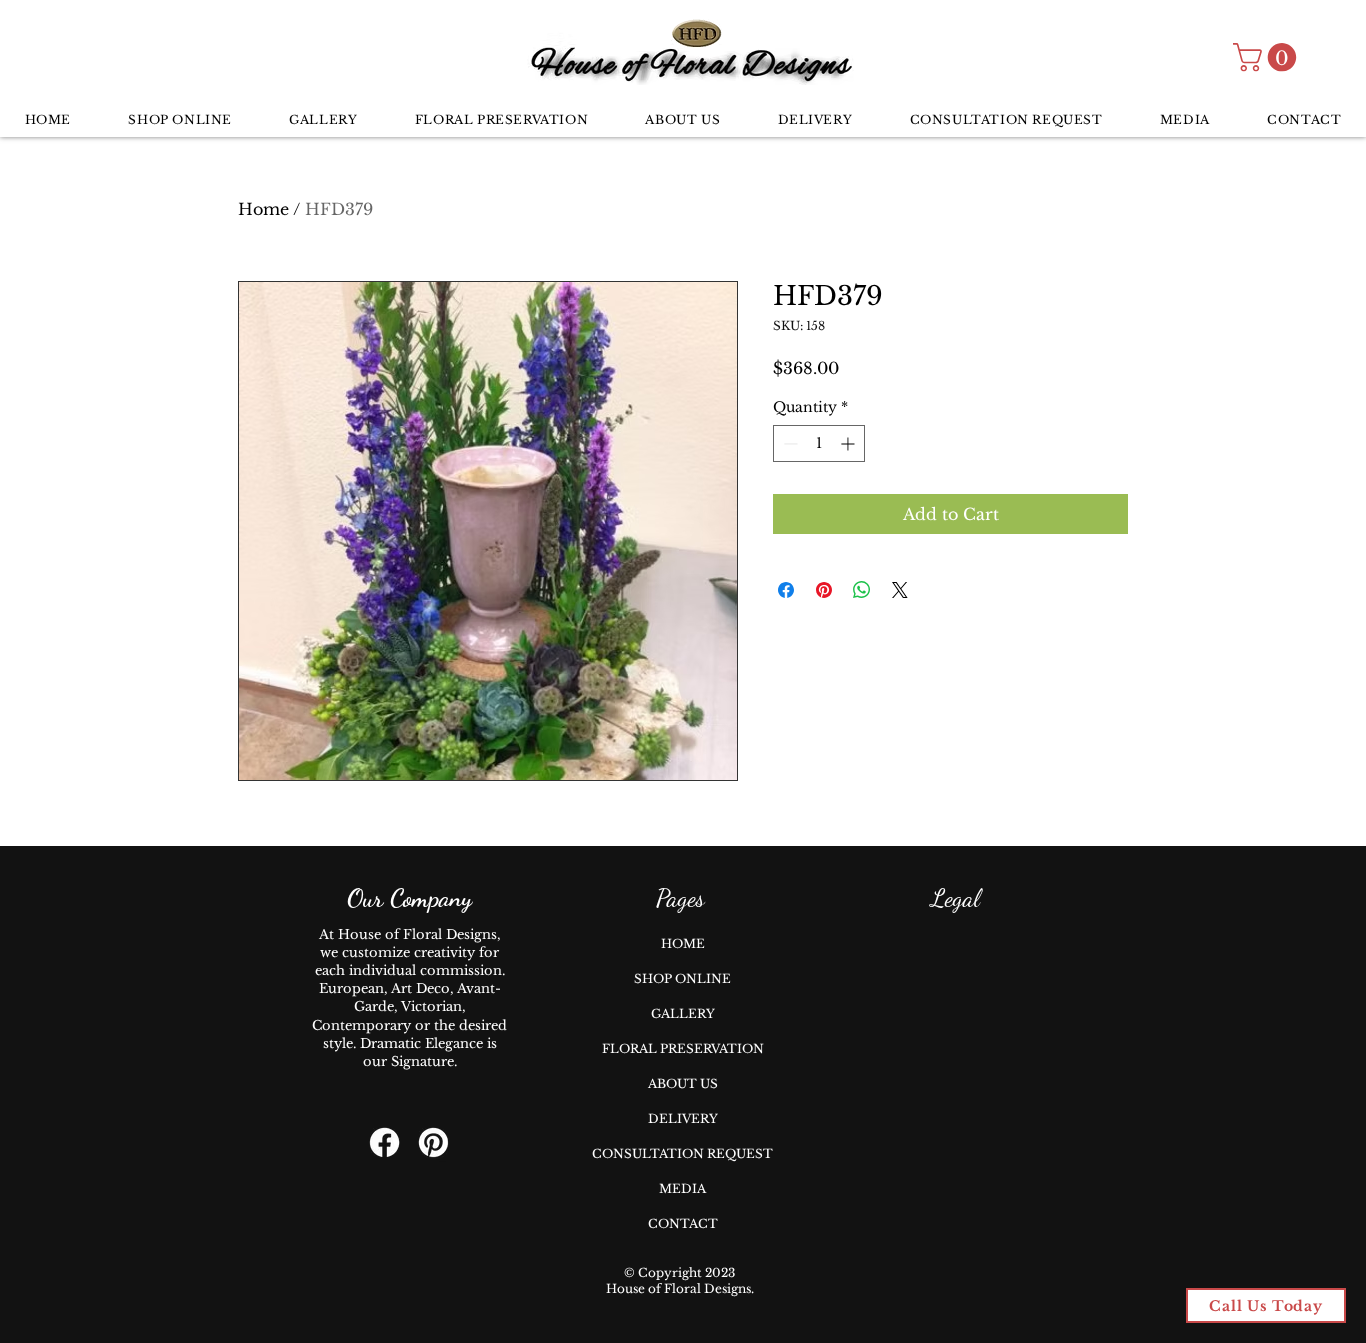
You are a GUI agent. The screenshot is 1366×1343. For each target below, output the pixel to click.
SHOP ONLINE (682, 978)
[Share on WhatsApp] (862, 590)
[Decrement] (788, 443)
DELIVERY (683, 1118)
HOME (683, 943)
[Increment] (849, 443)
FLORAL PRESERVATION (683, 1048)
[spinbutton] (819, 443)
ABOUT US (683, 1083)
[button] (1268, 57)
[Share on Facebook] (786, 590)
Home (263, 209)
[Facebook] (384, 1142)
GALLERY (683, 1013)
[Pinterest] (433, 1142)
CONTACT (683, 1223)
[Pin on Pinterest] (824, 590)
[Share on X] (900, 590)
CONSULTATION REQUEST (682, 1153)
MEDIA (682, 1188)
